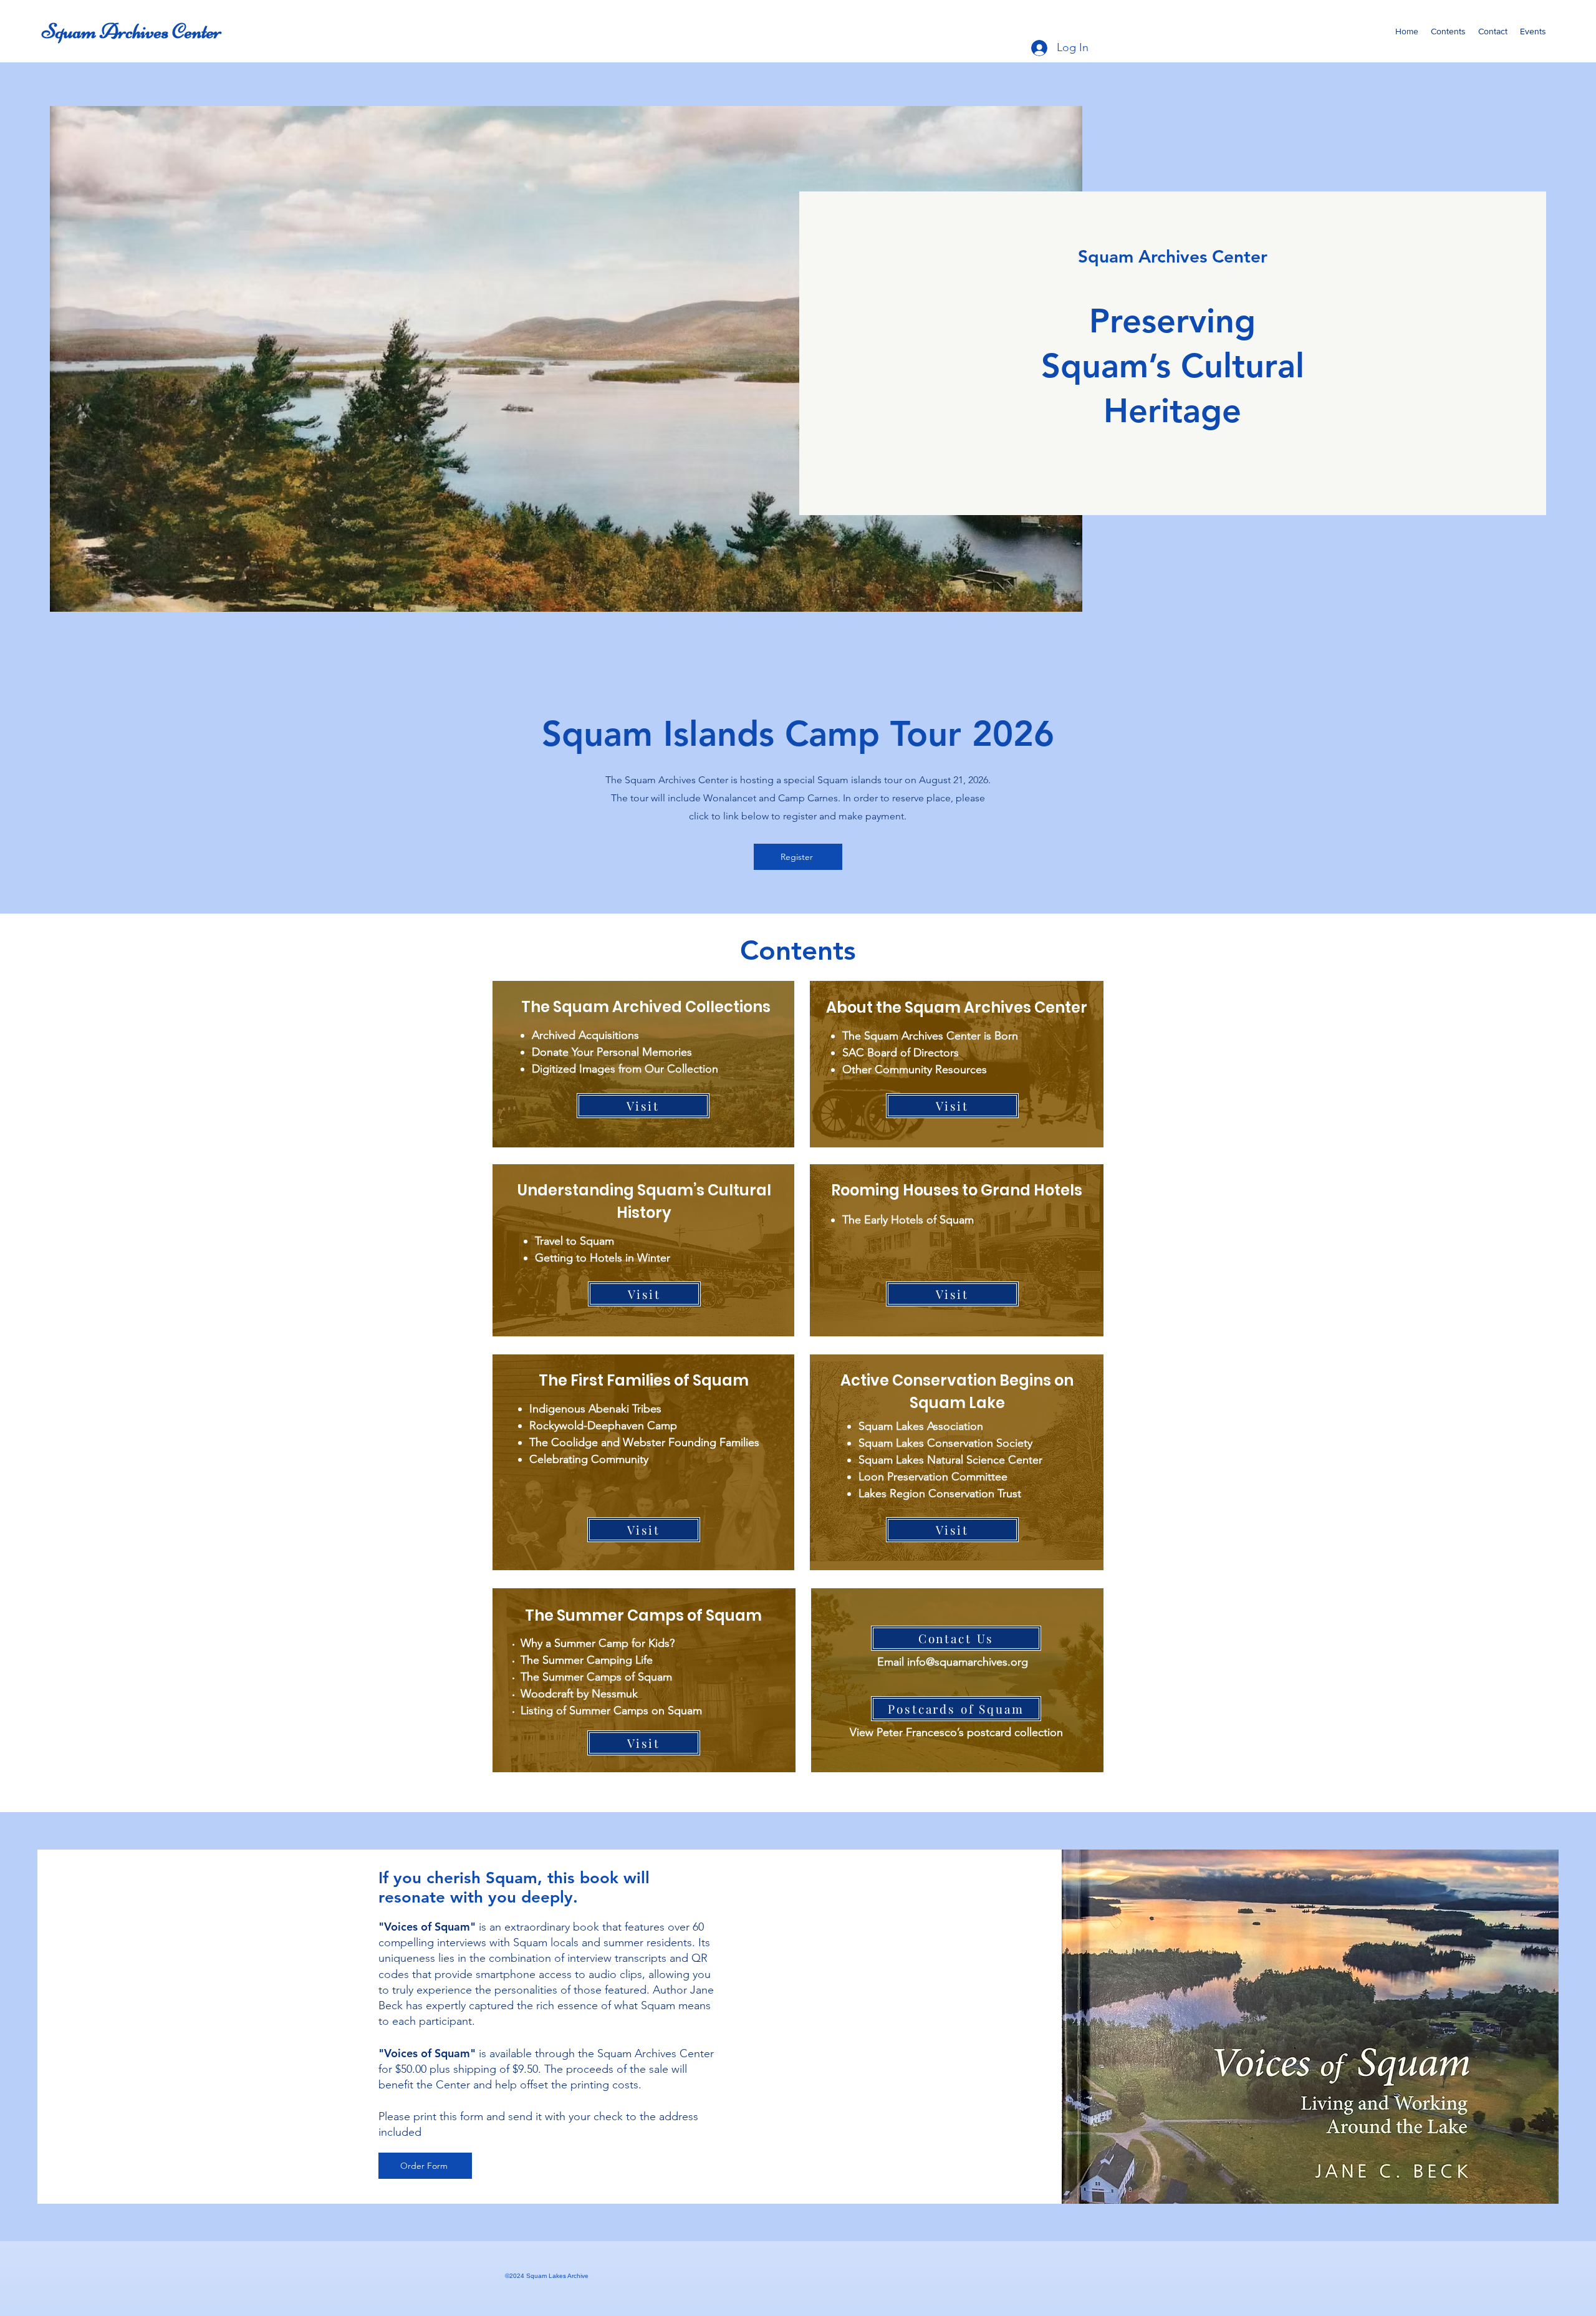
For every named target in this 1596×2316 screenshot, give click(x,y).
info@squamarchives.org (968, 1662)
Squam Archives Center (132, 31)
